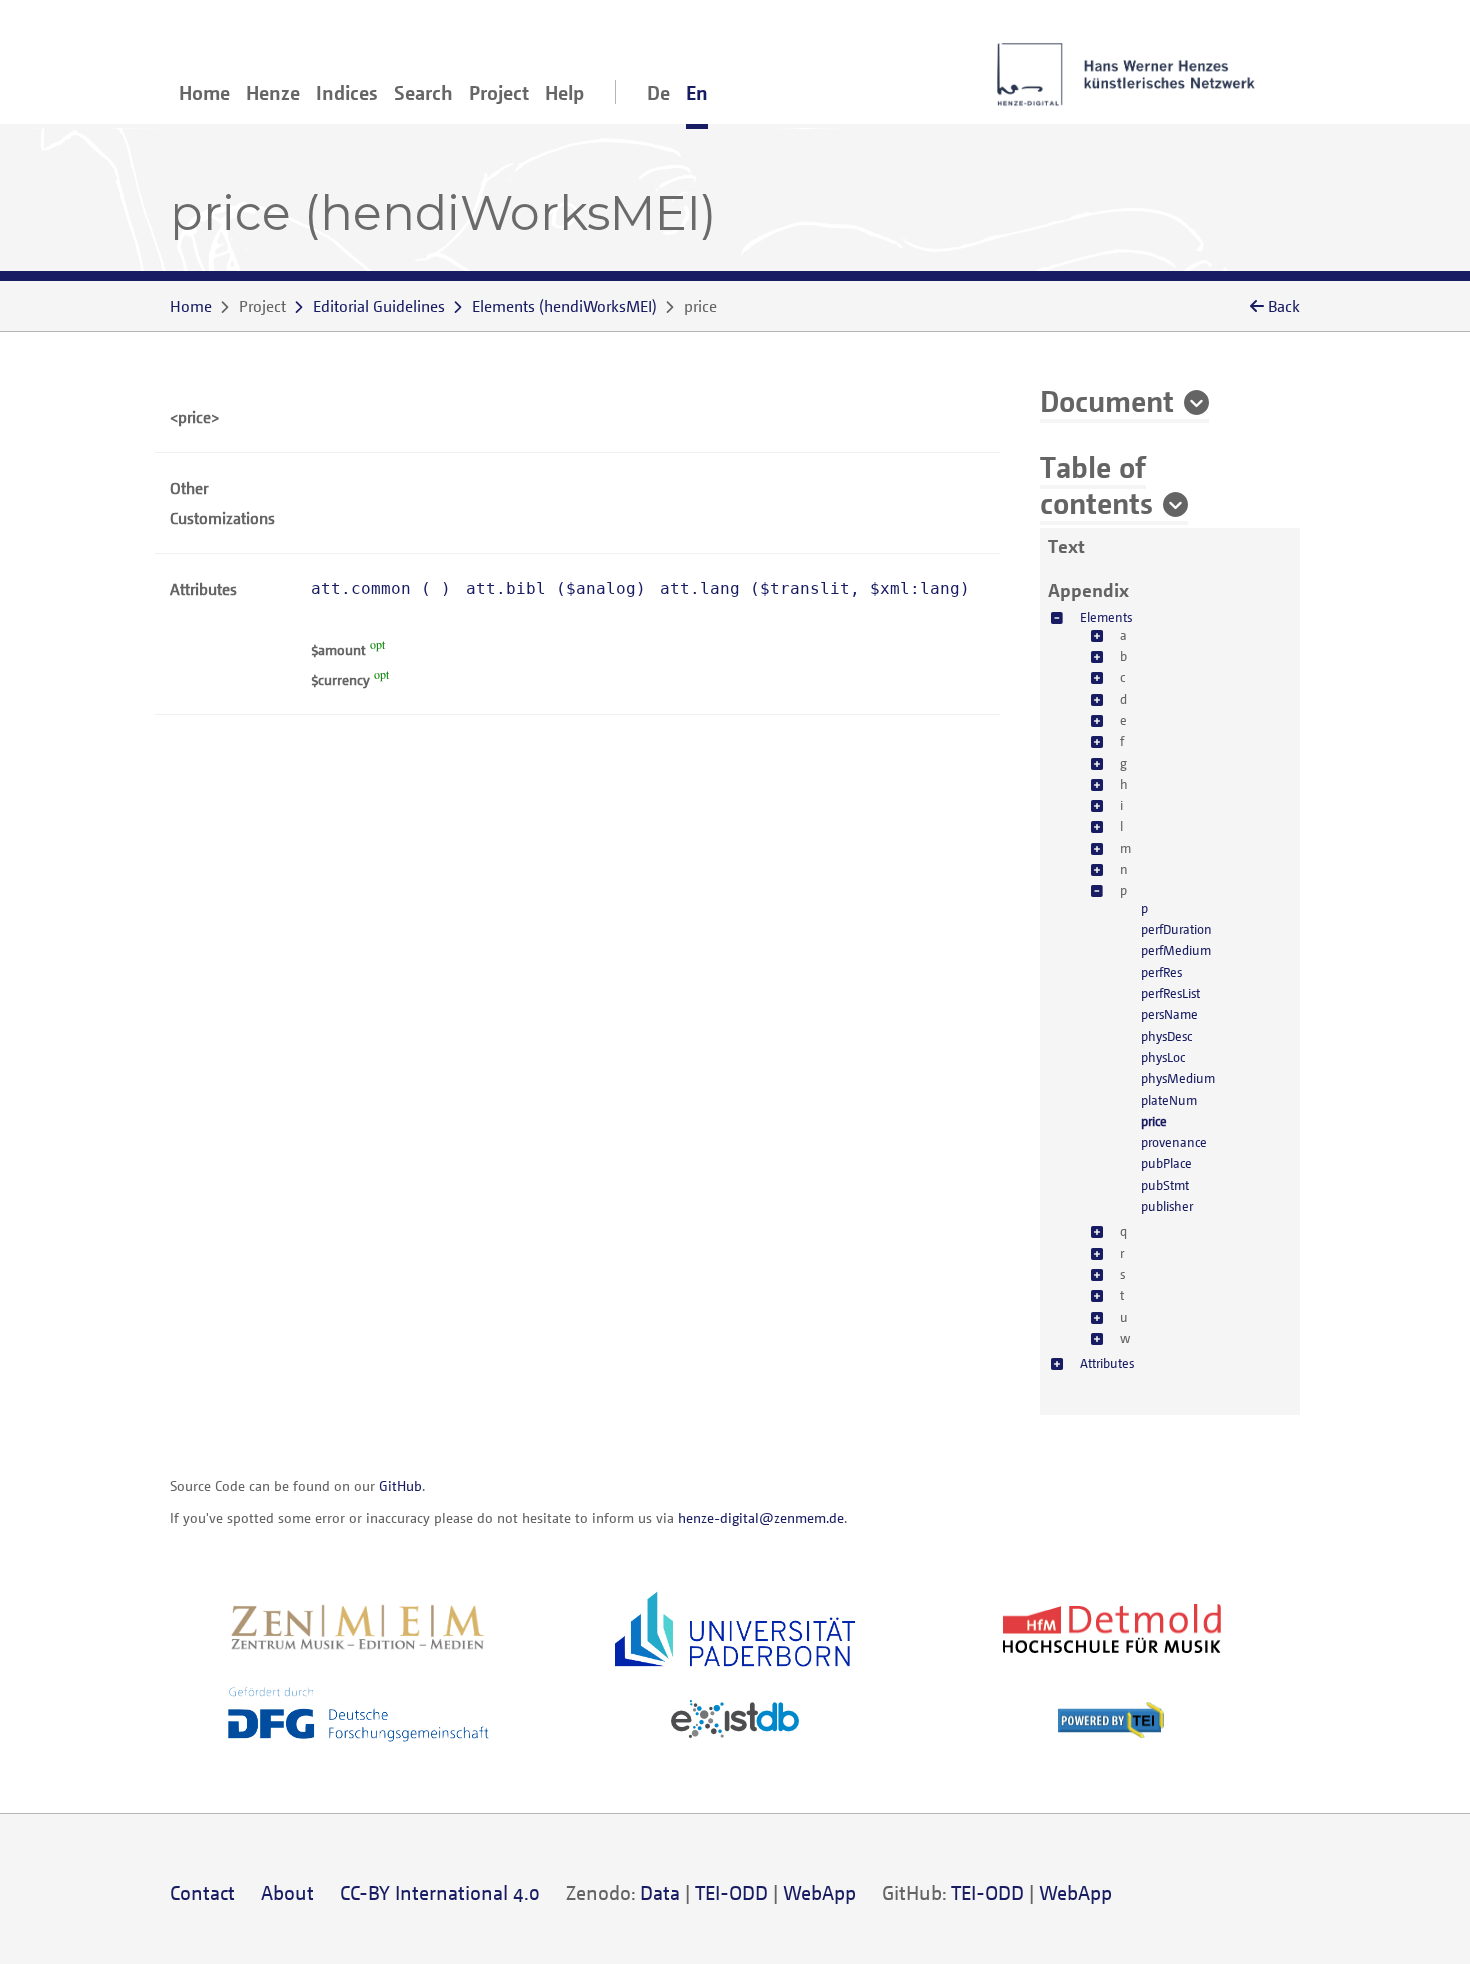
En (697, 92)
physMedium (1178, 1078)
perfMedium (1176, 950)
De (658, 92)
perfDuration (1176, 929)
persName (1169, 1014)
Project (499, 92)
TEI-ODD (731, 1892)
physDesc (1166, 1036)
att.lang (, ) (815, 588)
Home (204, 92)
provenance (1174, 1142)
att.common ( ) (381, 588)
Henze (273, 92)
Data (660, 1892)
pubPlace (1166, 1163)
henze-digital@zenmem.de (761, 1517)
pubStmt (1165, 1185)
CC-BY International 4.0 (440, 1892)
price (1154, 1121)
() (564, 306)
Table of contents (1096, 484)
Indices (347, 92)
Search (423, 92)
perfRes (1161, 972)
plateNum (1169, 1100)
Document (1107, 400)
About (287, 1892)
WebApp (819, 1892)
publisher (1167, 1206)
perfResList (1170, 993)
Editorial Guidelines (379, 306)
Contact (202, 1892)
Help (564, 92)
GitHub (400, 1485)
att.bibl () (556, 588)
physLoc (1163, 1057)
